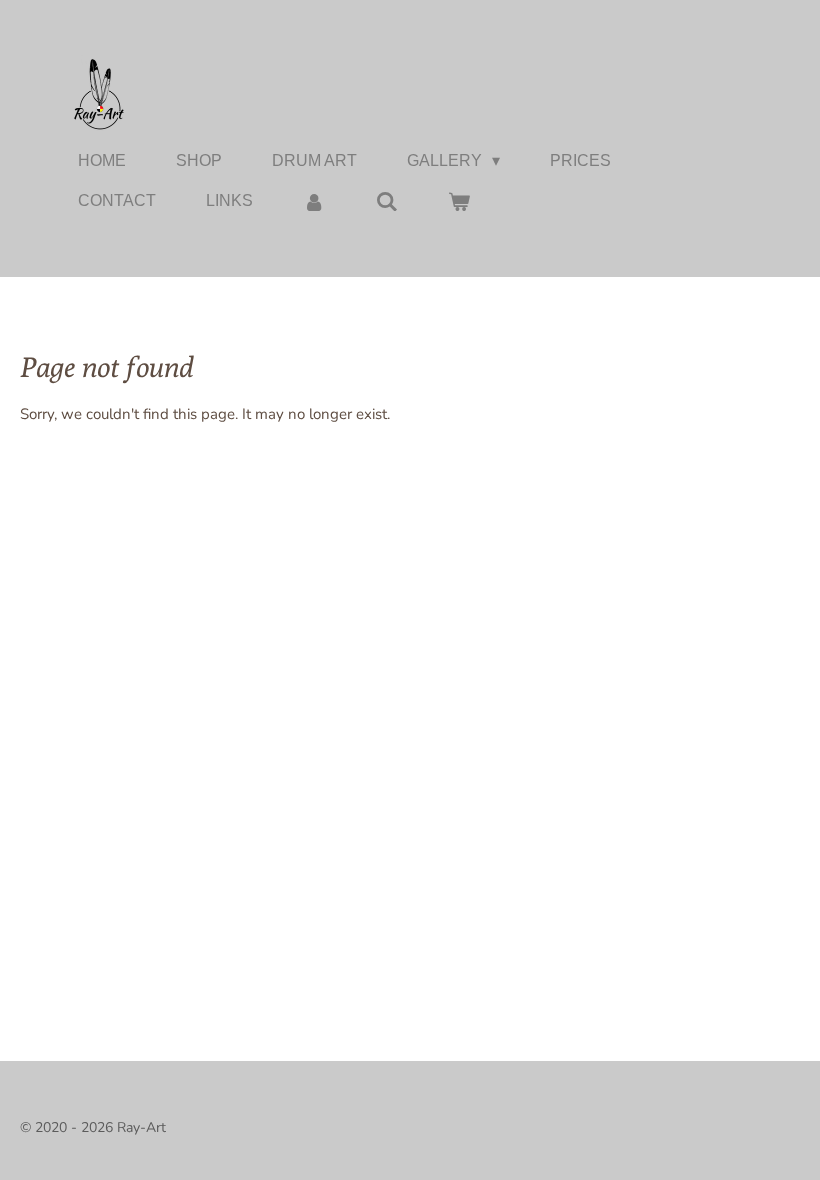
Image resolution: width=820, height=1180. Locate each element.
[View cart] (459, 201)
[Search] (386, 201)
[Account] (314, 201)
